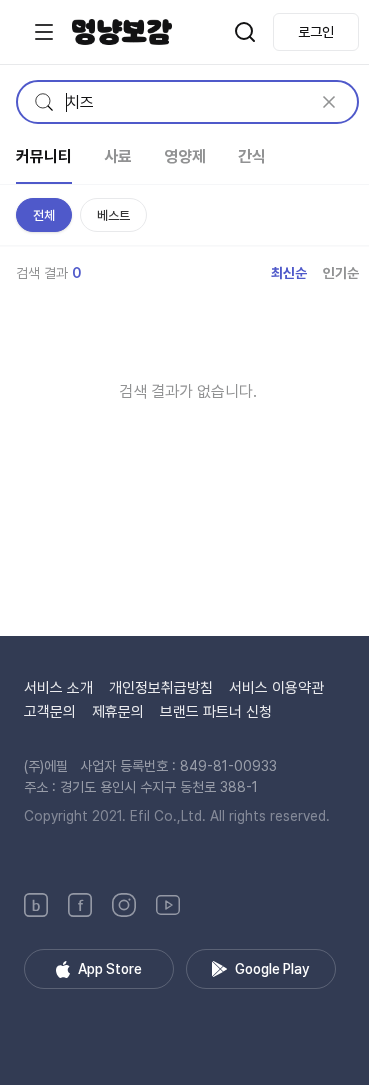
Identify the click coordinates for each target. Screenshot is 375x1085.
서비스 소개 (58, 688)
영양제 (185, 156)
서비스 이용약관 (276, 688)
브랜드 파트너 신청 (216, 712)
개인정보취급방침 (161, 688)
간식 (252, 156)
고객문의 (50, 712)
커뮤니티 (44, 156)
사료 (118, 156)
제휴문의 (118, 712)
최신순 (289, 273)
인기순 (341, 273)
